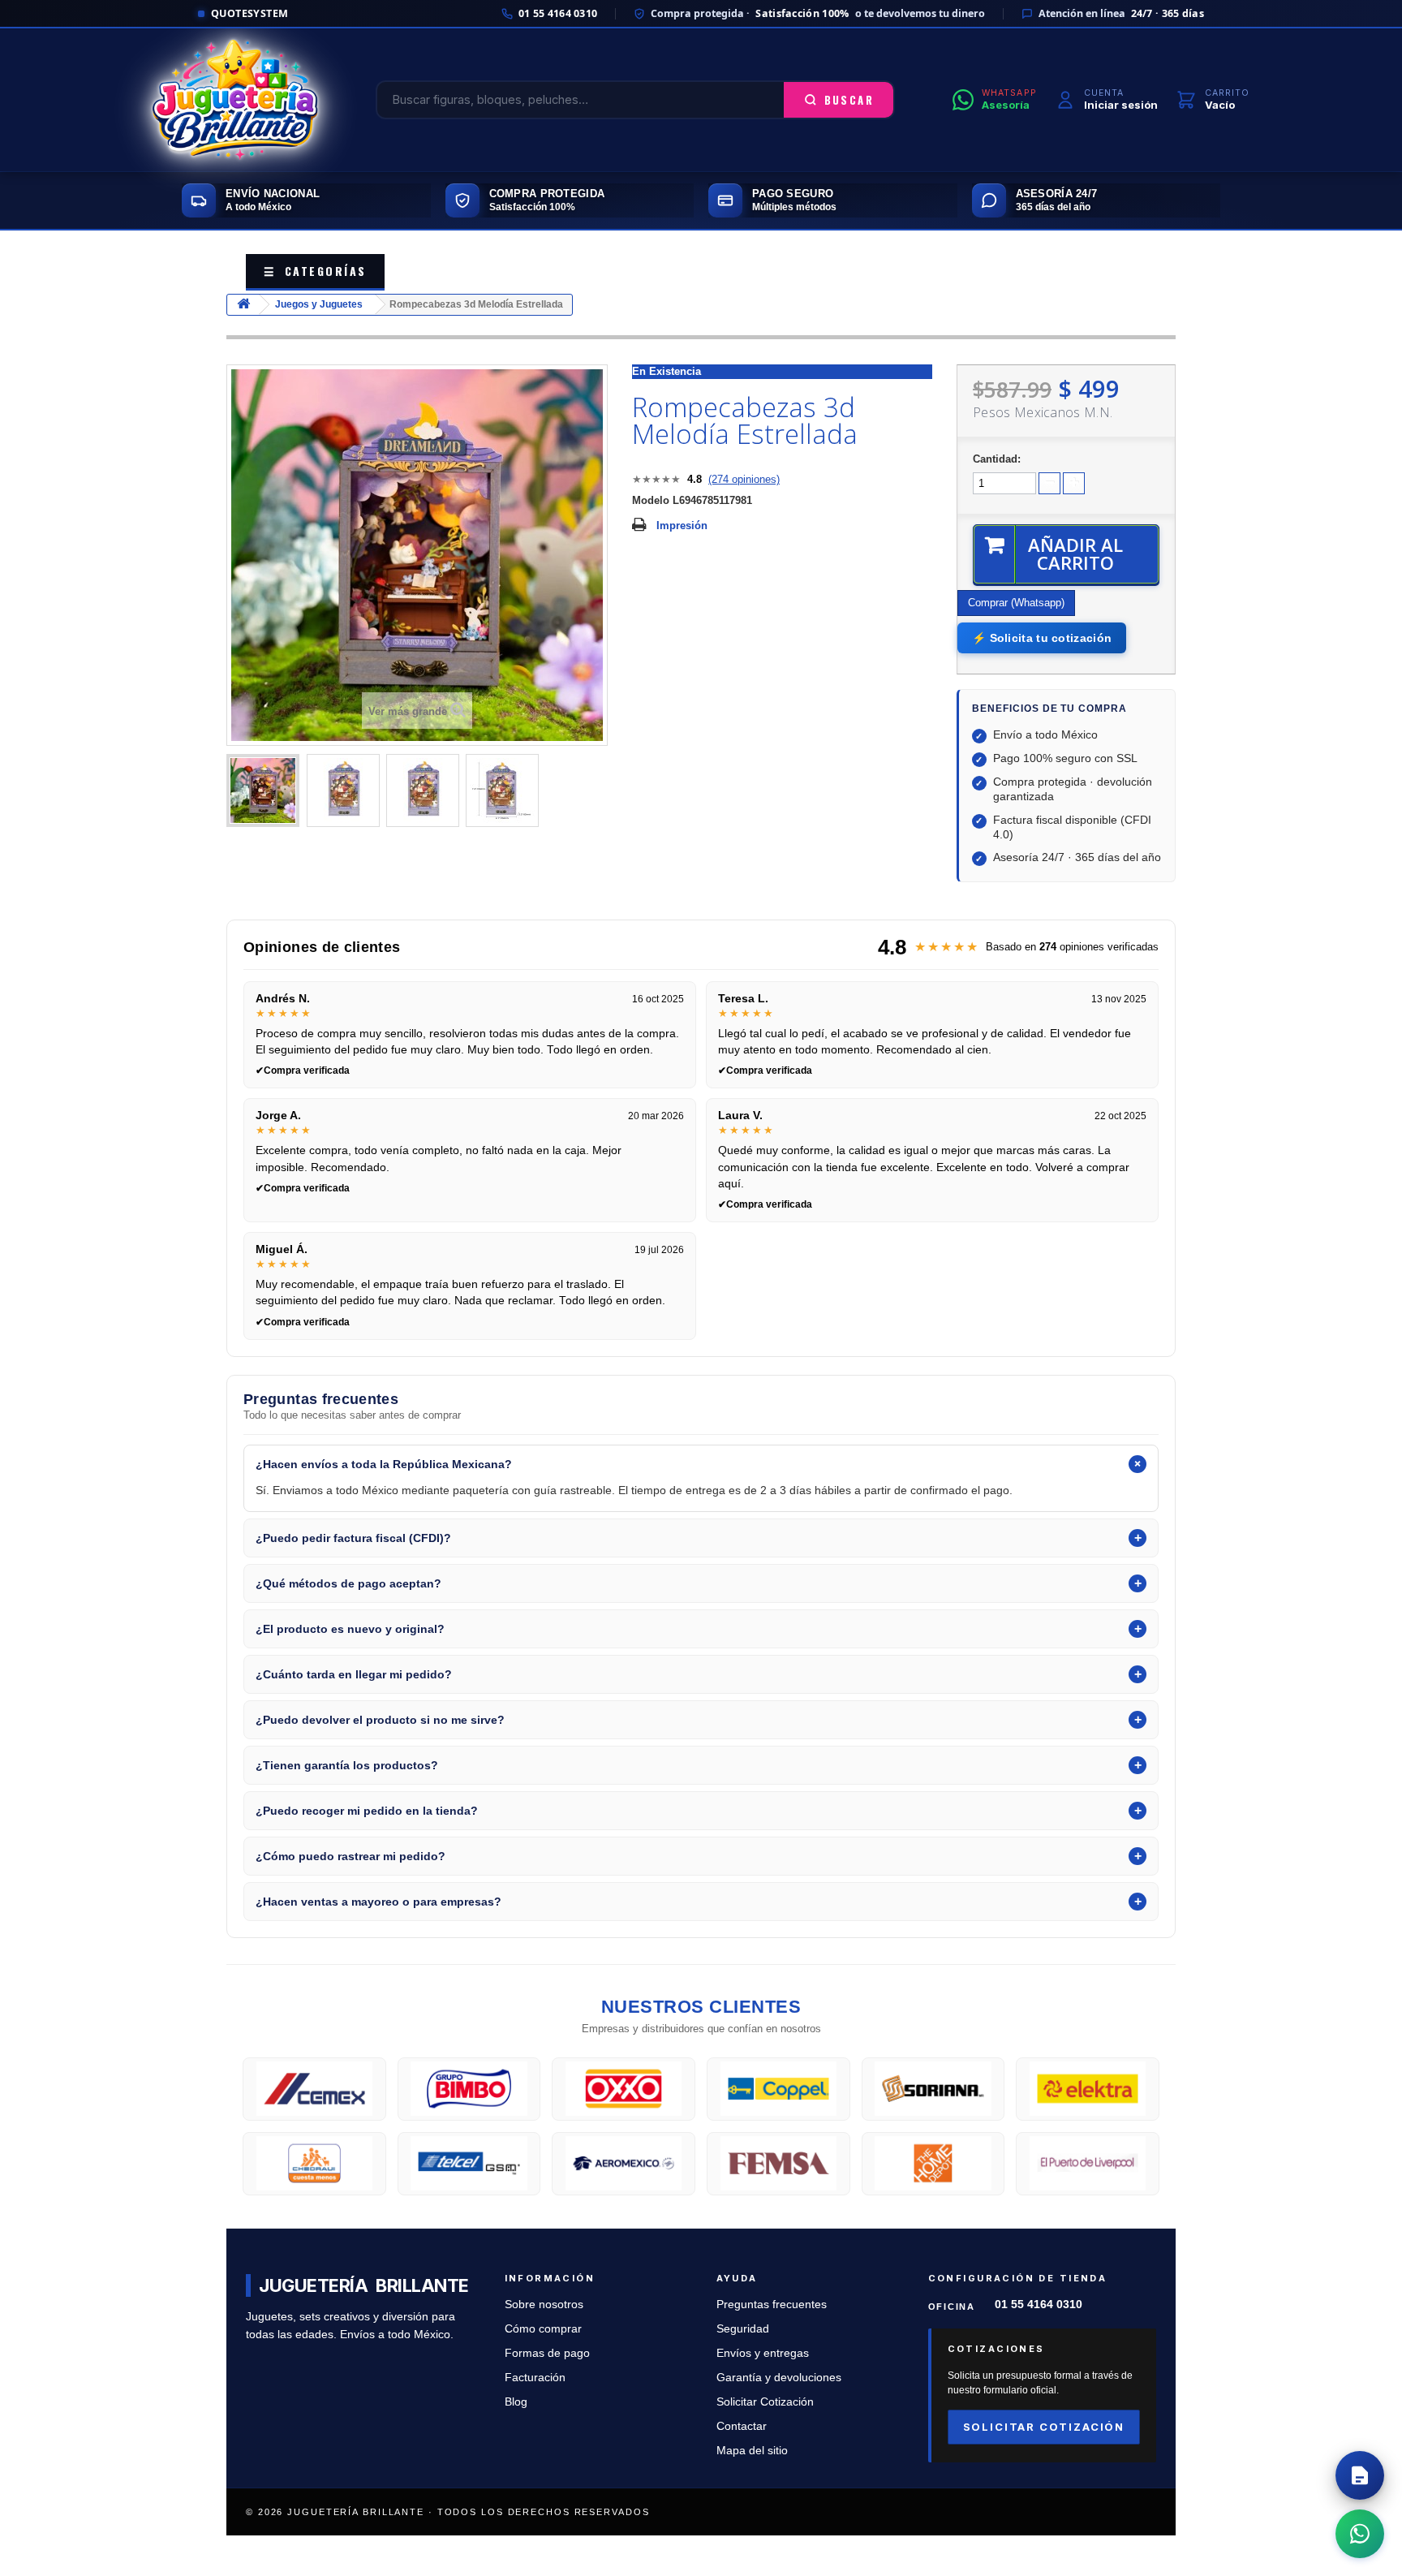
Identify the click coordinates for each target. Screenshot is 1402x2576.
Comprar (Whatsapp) (1016, 603)
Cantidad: (997, 459)
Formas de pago (547, 2353)
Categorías (315, 271)
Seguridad (743, 2329)
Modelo (651, 500)
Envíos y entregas (763, 2353)
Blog (516, 2402)
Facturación (535, 2378)
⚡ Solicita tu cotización (1042, 638)
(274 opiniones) (744, 479)
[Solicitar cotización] (1360, 2475)
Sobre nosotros (544, 2305)
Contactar (742, 2426)
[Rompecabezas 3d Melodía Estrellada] (263, 790)
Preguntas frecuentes (772, 2305)
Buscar (849, 100)
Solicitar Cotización (765, 2402)
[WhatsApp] (1360, 2534)
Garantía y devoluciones (779, 2378)
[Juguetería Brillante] (235, 100)
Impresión (682, 526)
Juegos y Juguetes (319, 304)
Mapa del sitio (752, 2451)
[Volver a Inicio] (243, 305)
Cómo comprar (543, 2329)
